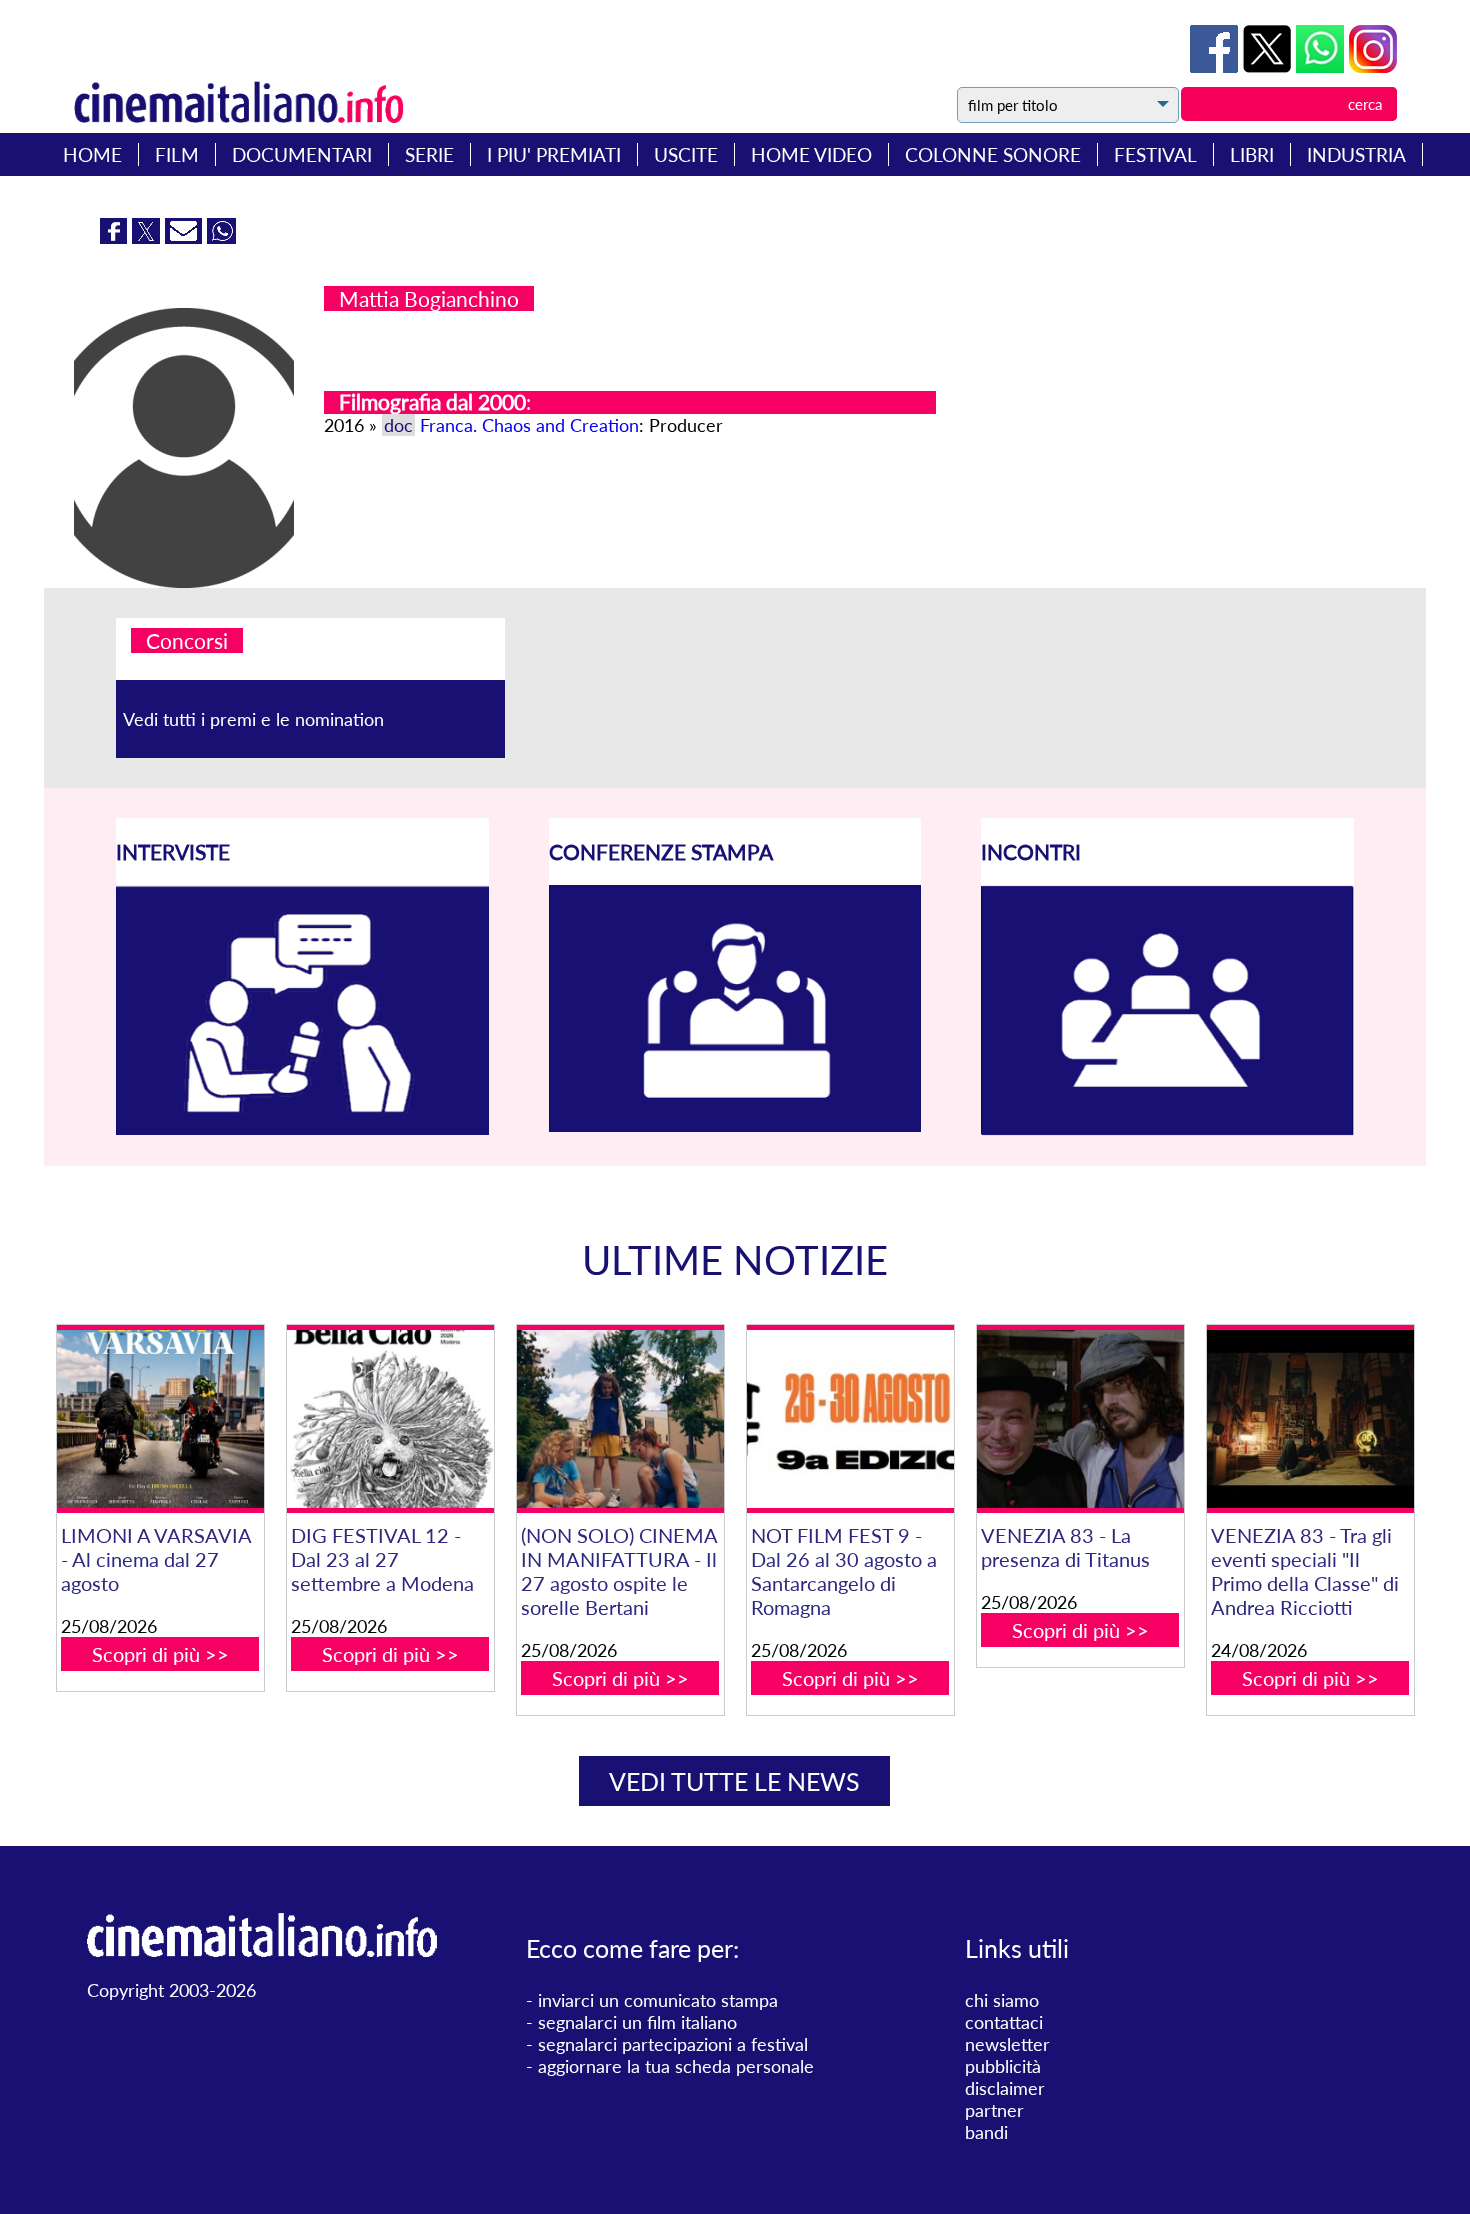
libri (1252, 154)
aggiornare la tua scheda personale (676, 2066)
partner (994, 2110)
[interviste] (302, 1128)
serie (429, 154)
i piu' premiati (554, 154)
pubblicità (1003, 2066)
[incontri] (1167, 1129)
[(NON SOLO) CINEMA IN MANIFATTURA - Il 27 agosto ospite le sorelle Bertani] (620, 1419)
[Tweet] (1269, 66)
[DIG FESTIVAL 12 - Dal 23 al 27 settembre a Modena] (390, 1419)
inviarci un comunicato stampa (658, 2000)
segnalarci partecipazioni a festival (673, 2044)
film (177, 154)
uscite (686, 154)
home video (811, 154)
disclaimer (1005, 2088)
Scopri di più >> (160, 1654)
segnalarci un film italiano (637, 2022)
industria (1356, 154)
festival (1155, 154)
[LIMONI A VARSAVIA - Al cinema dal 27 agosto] (160, 1419)
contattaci (1004, 2022)
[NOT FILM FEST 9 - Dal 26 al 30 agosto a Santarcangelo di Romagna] (850, 1419)
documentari (302, 154)
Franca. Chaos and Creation (529, 425)
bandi (986, 2132)
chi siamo (1002, 2000)
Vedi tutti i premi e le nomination (253, 719)
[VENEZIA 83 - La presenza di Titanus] (1080, 1419)
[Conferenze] (735, 1125)
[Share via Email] (186, 237)
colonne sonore (993, 154)
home (92, 154)
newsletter (1007, 2044)
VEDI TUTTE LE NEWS (734, 1781)
